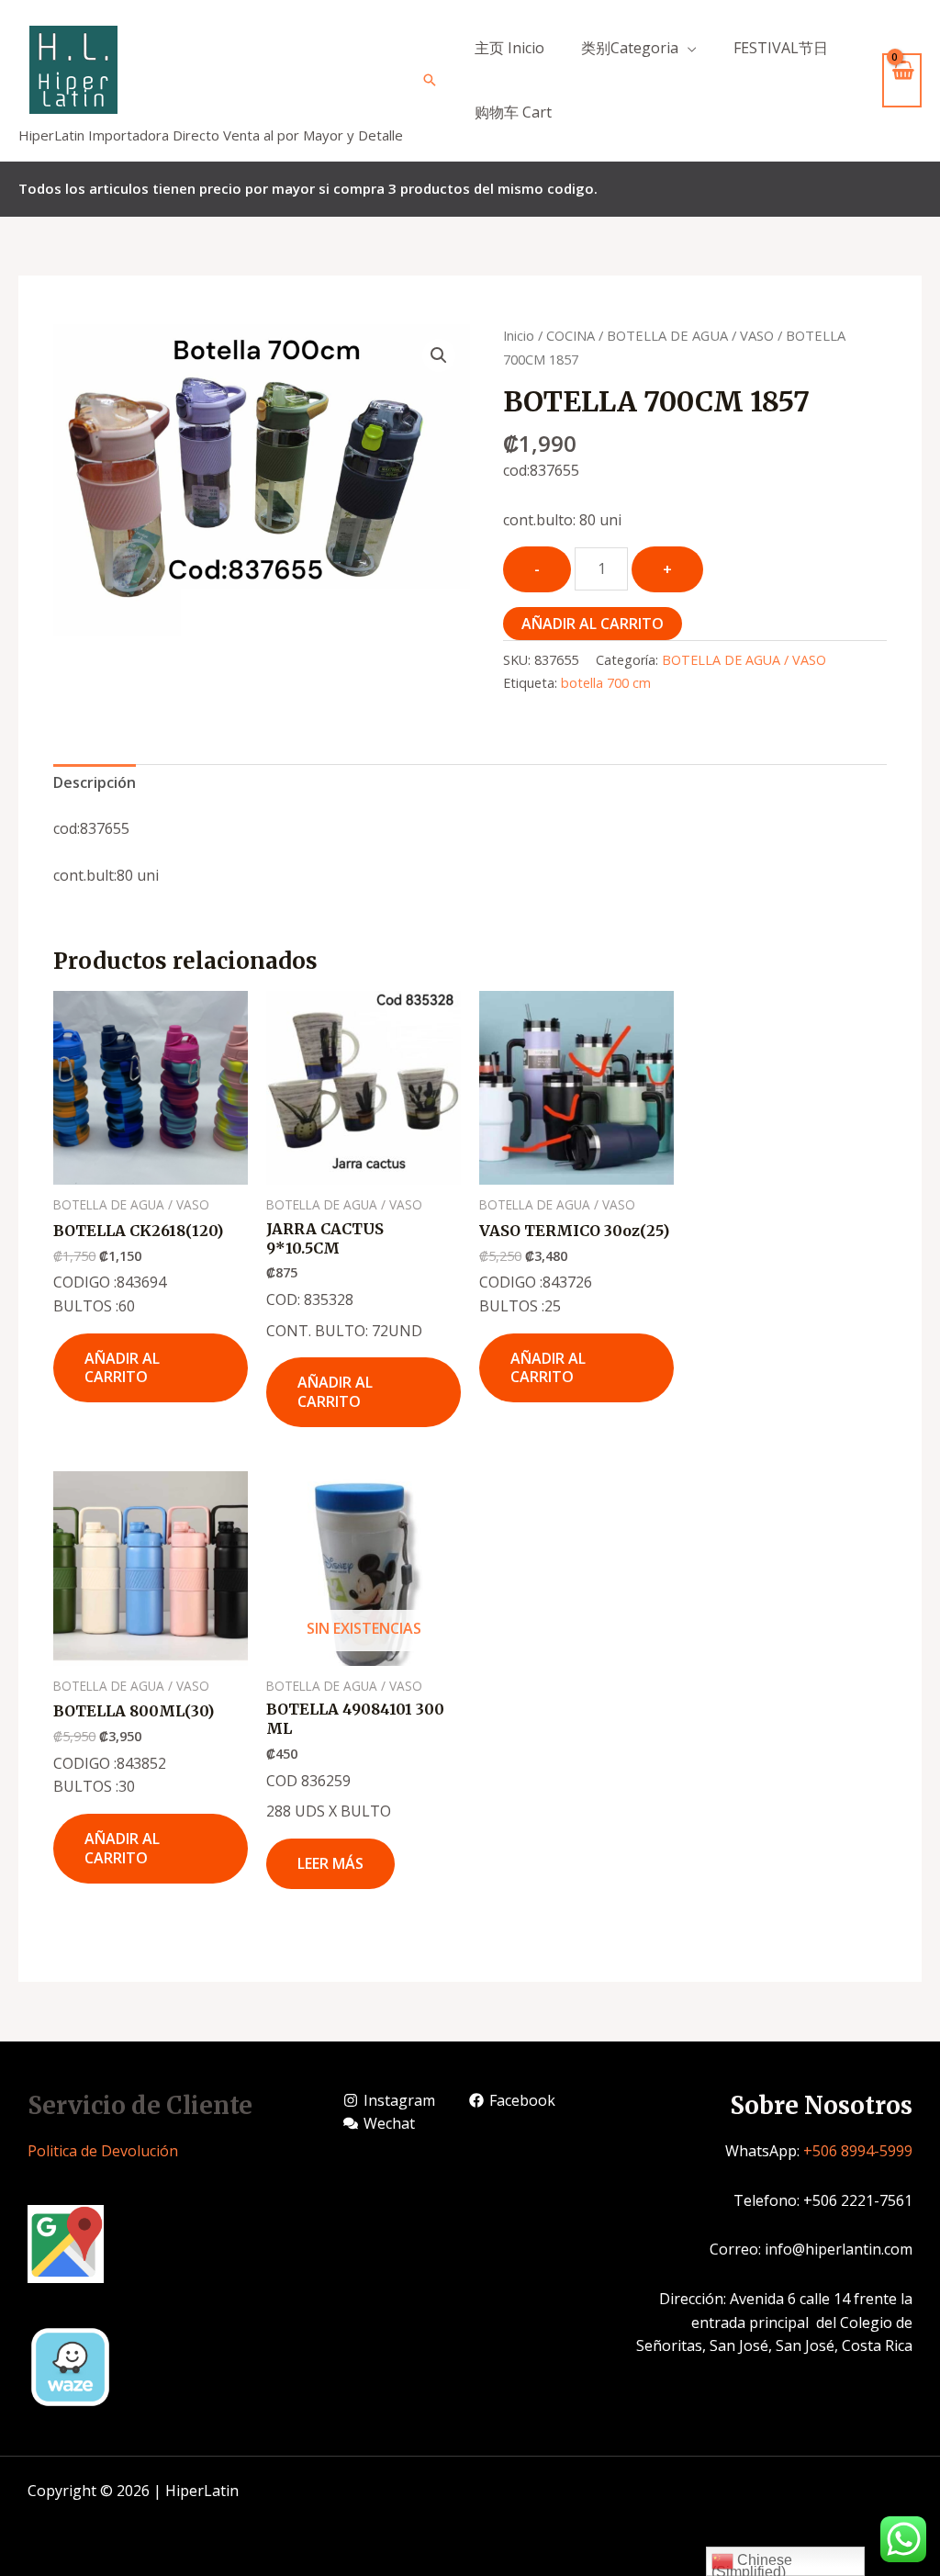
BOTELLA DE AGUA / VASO (690, 335)
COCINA (571, 335)
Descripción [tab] (95, 782)
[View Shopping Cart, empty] (902, 80)
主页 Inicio (509, 48)
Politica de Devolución (103, 2151)
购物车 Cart (513, 112)
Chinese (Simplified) (752, 2564)
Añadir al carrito (593, 624)
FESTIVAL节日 (781, 48)
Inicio (519, 335)
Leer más (330, 1863)
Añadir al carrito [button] (122, 1368)
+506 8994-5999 (858, 2151)
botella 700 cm (606, 683)
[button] (439, 355)
